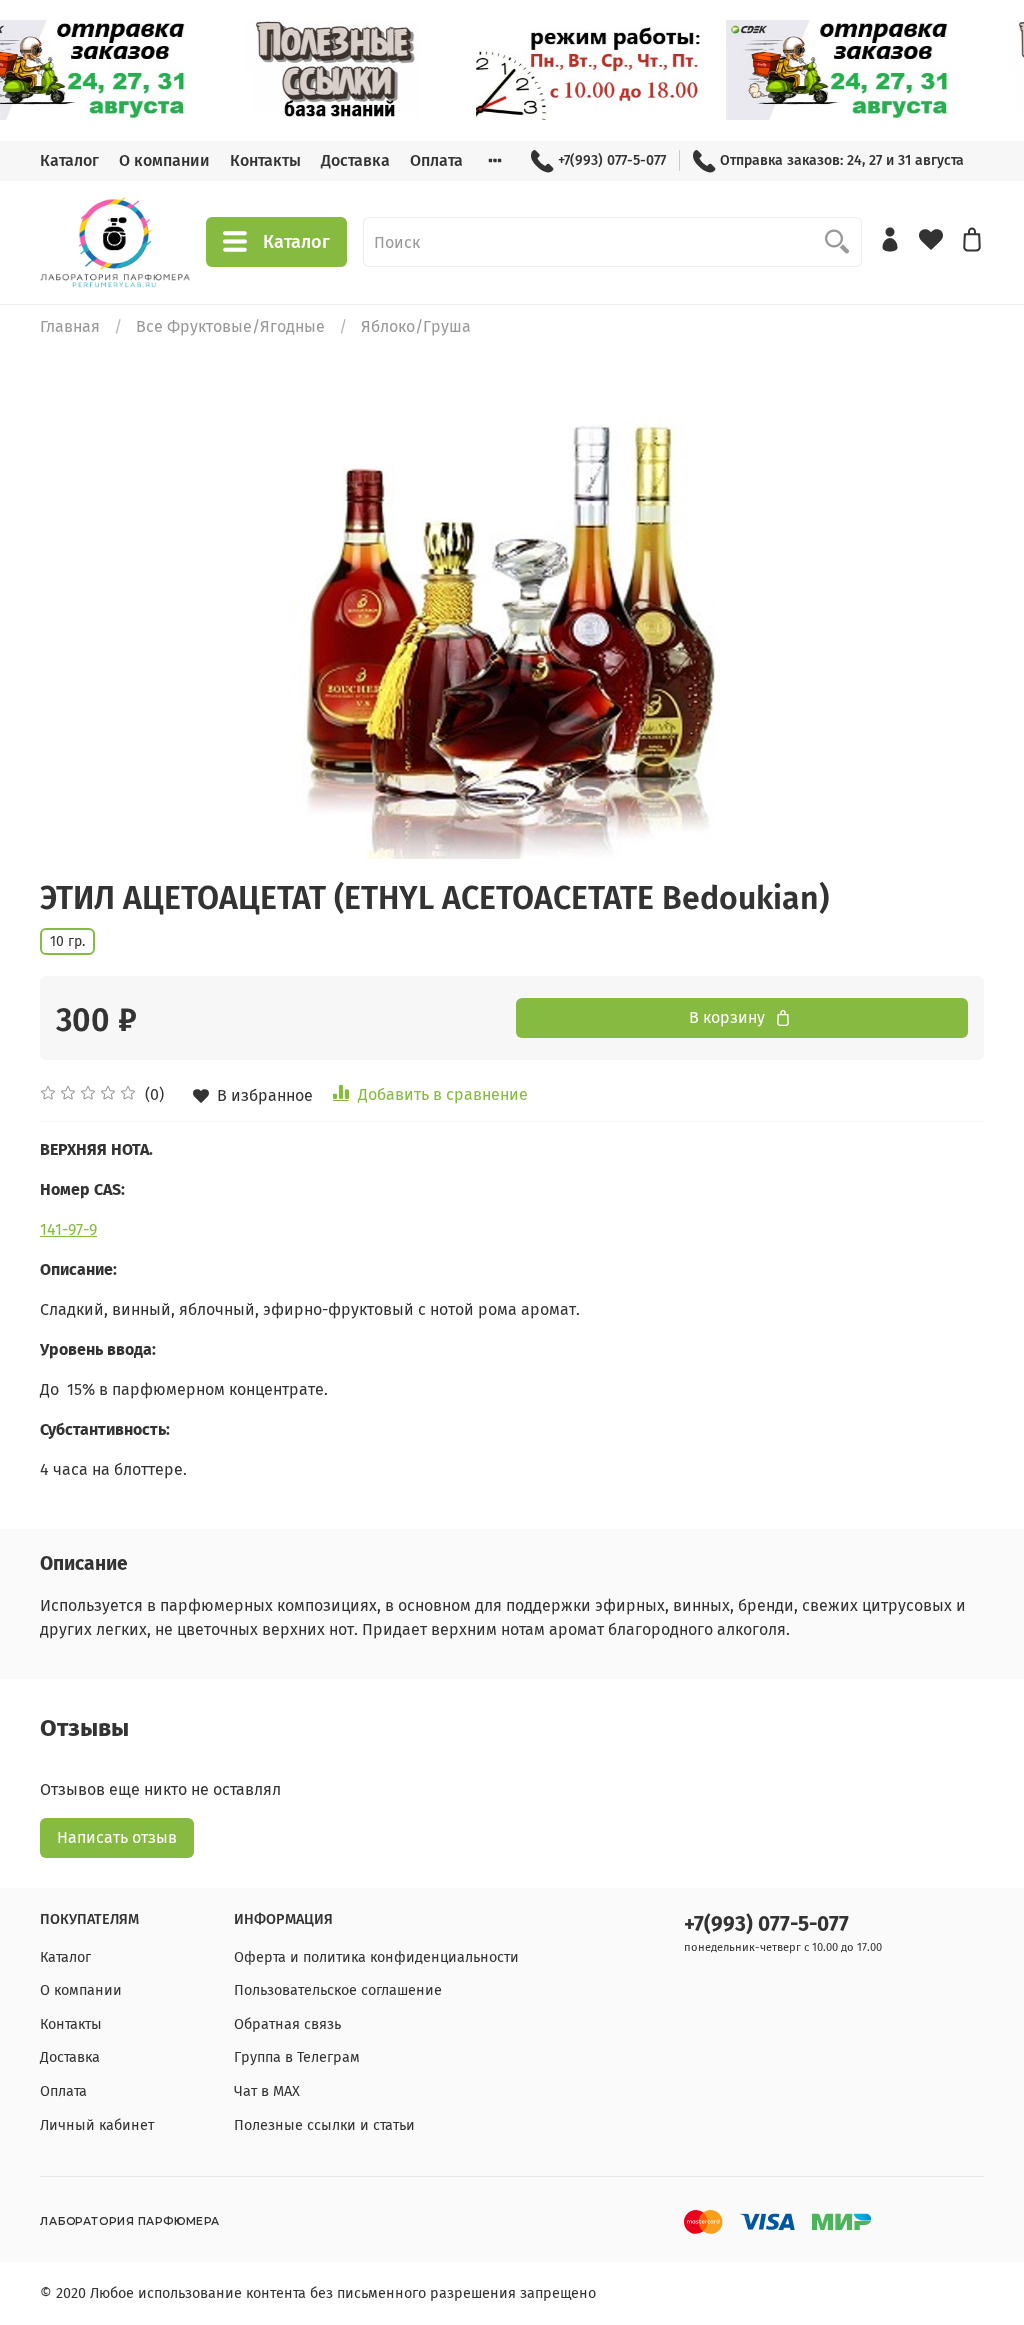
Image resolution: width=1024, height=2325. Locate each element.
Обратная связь (287, 2024)
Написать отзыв (117, 1837)
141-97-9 (68, 1229)
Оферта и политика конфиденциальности (376, 1957)
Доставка (355, 160)
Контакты (265, 160)
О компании (164, 160)
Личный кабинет (97, 2125)
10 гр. (67, 941)
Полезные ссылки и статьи (324, 2125)
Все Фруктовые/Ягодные (230, 326)
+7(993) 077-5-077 (612, 160)
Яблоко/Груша (416, 326)
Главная (70, 326)
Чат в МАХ (267, 2091)
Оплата (436, 160)
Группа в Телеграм (297, 2057)
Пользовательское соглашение (338, 1990)
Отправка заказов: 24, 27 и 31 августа (842, 160)
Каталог (69, 160)
